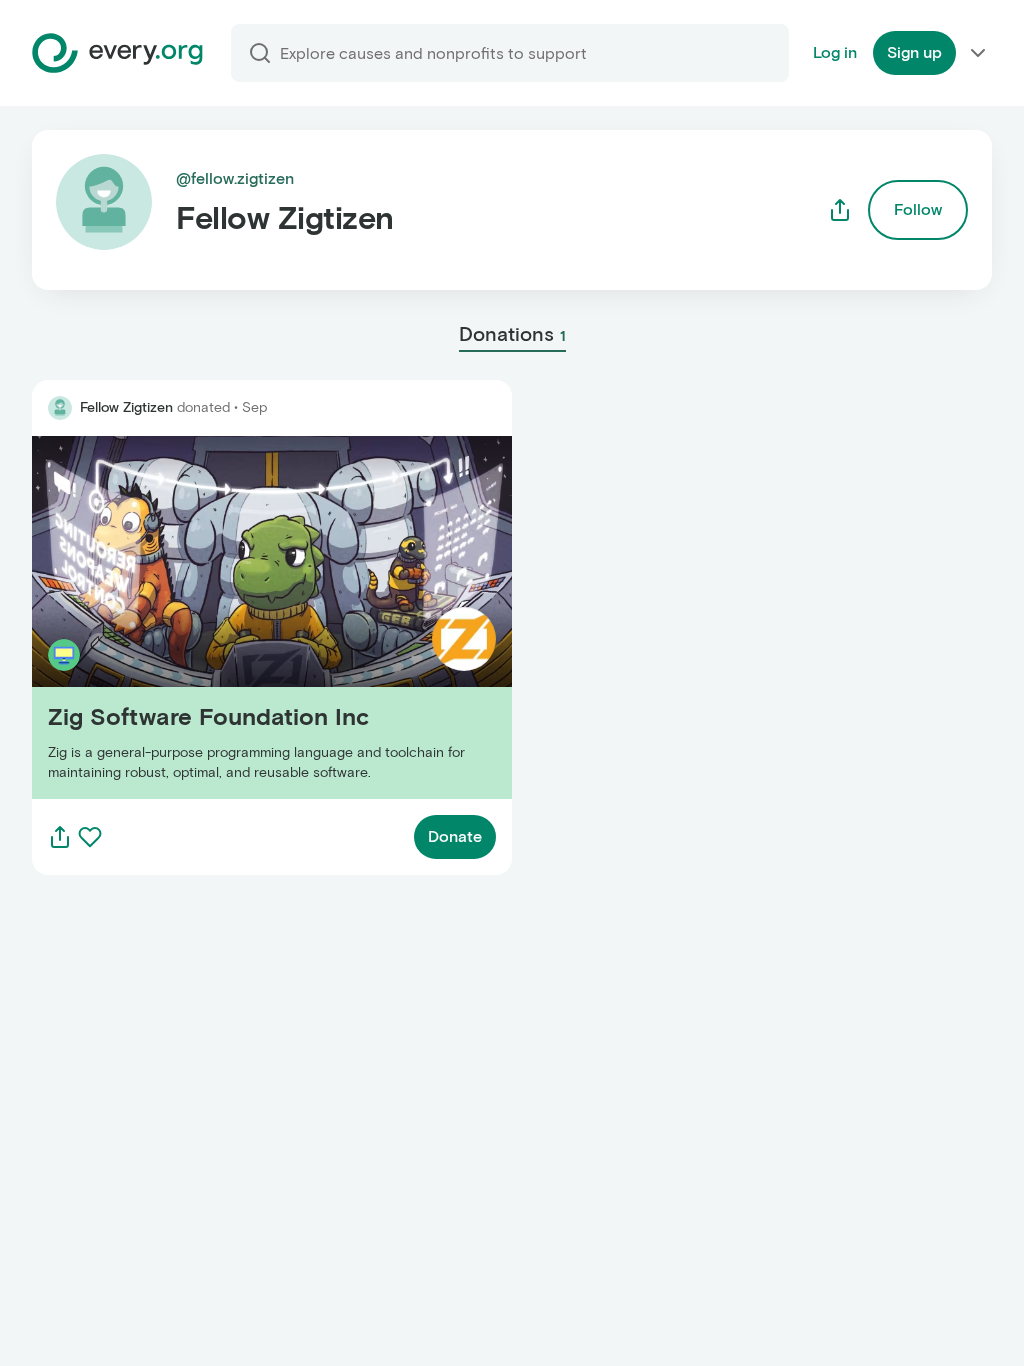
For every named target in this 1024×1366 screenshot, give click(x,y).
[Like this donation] (90, 837)
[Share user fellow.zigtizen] (840, 210)
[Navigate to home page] (117, 53)
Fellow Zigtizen (126, 407)
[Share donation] (60, 837)
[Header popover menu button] (978, 53)
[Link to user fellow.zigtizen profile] (60, 408)
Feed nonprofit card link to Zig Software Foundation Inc (236, 617)
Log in (835, 52)
